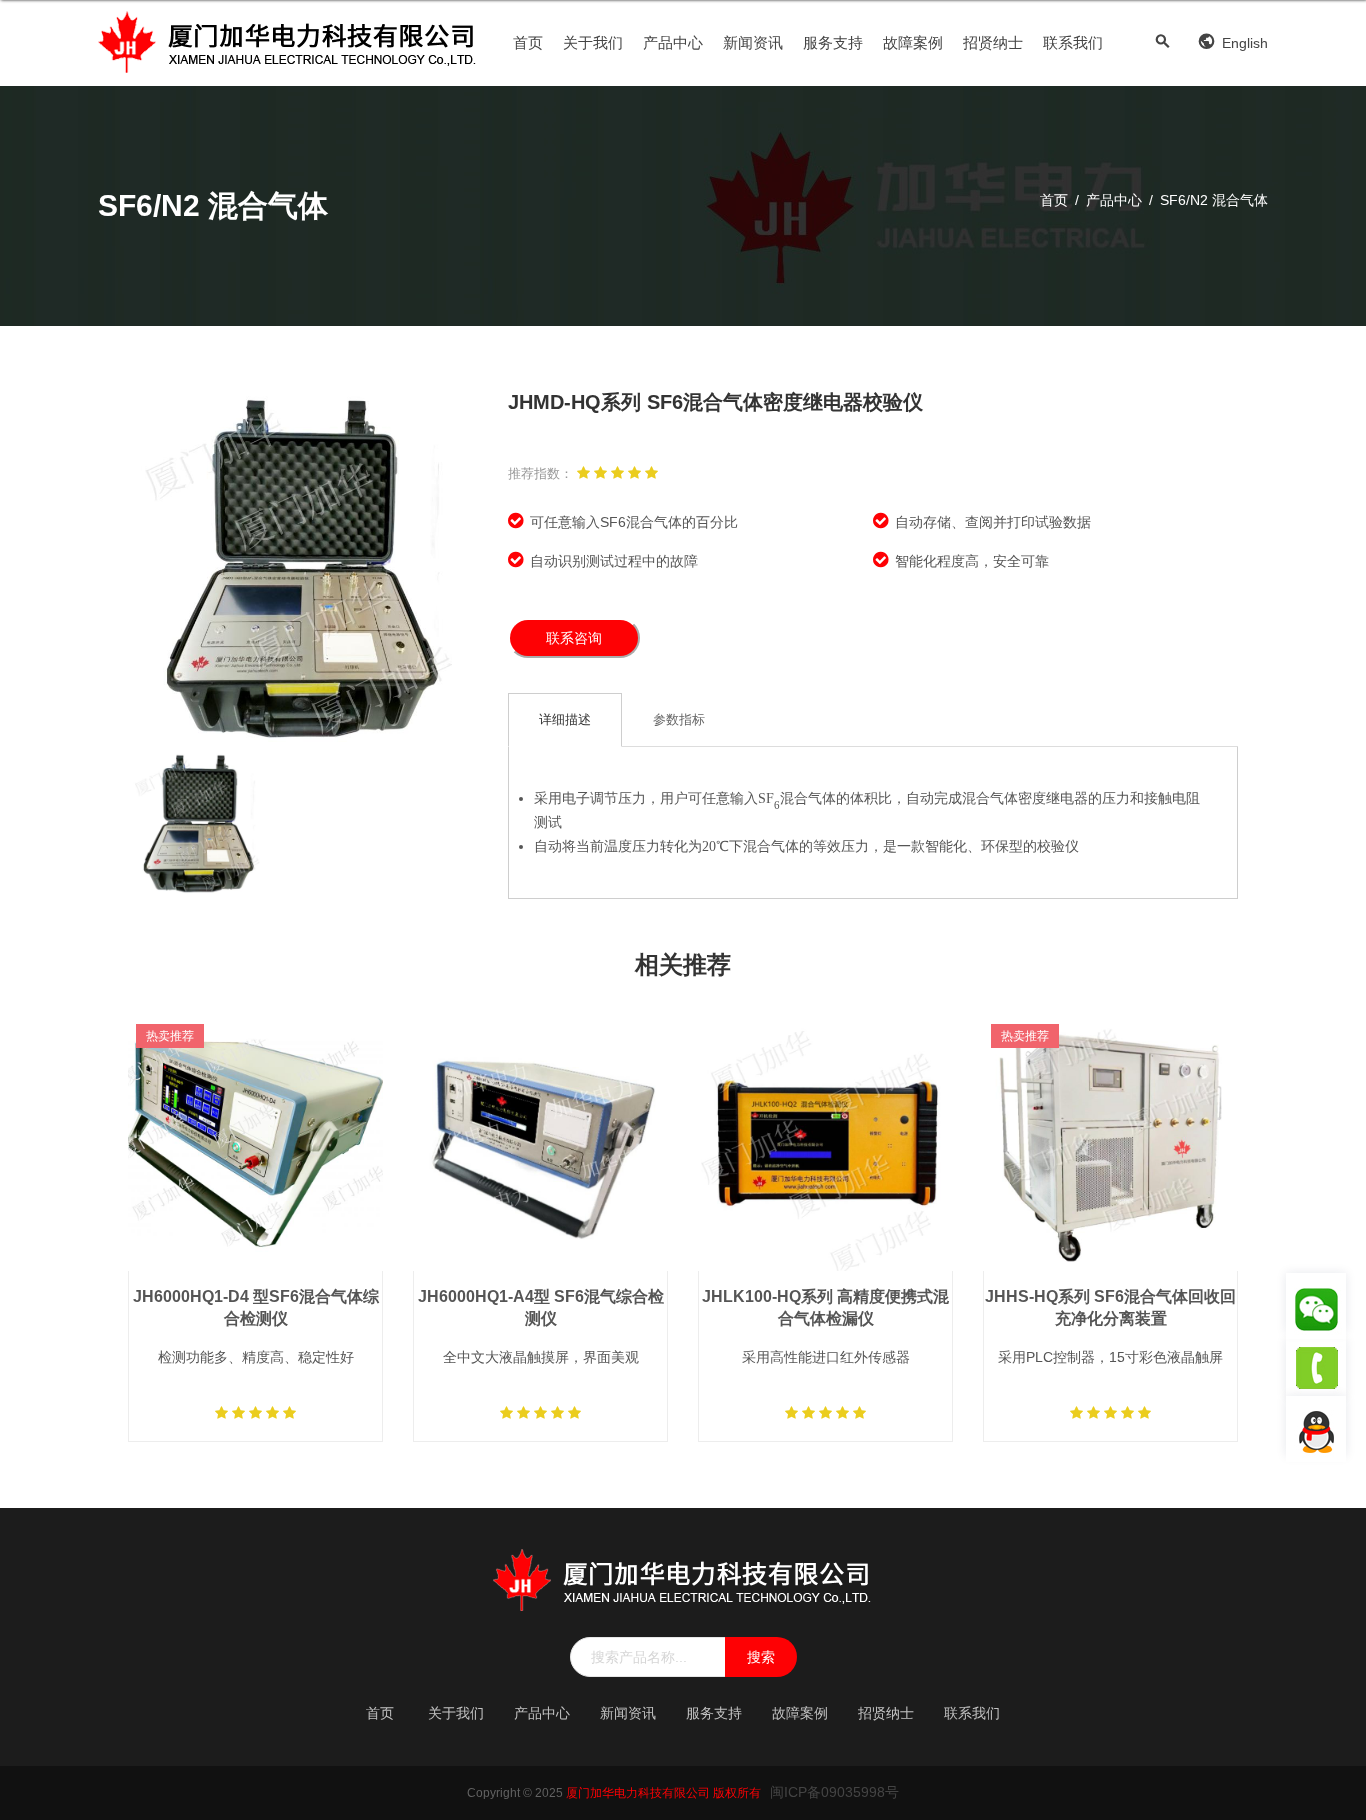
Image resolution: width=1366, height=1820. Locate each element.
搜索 (761, 1657)
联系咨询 (574, 638)
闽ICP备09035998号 (834, 1792)
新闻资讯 (753, 42)
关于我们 (593, 42)
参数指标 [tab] (679, 719)
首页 (528, 42)
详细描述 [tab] (565, 719)
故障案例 (913, 42)
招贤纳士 (993, 42)
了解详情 (256, 1194)
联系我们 (1073, 42)
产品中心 (673, 42)
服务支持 (833, 42)
